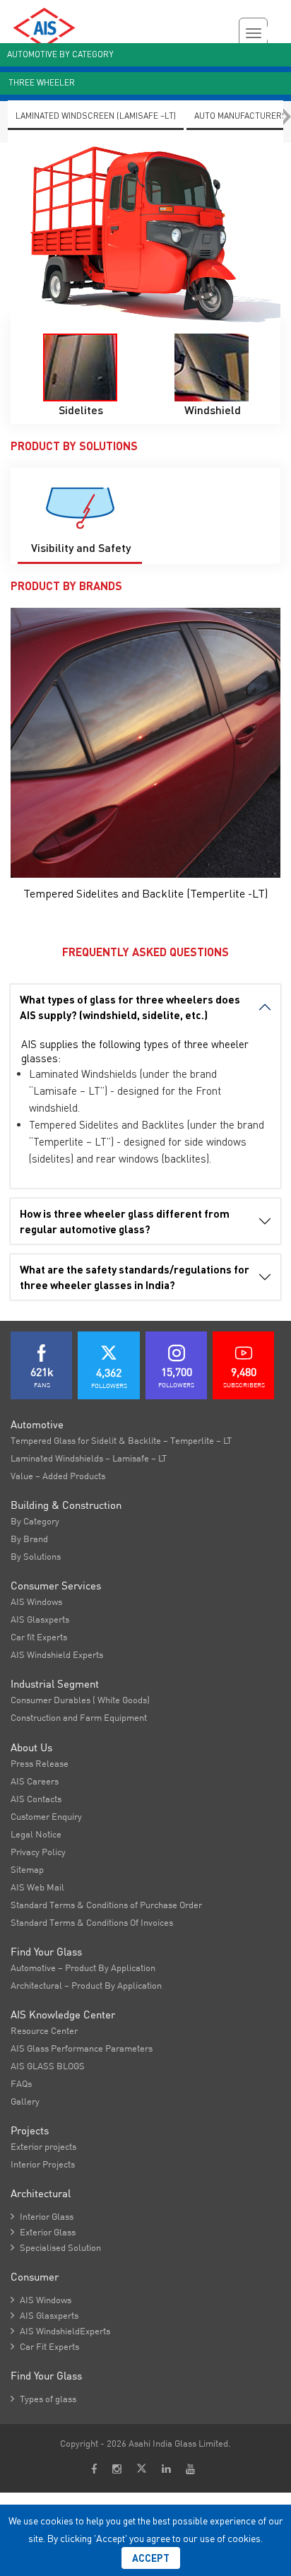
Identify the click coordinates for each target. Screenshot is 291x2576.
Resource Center (44, 2030)
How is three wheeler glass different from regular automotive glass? (125, 1221)
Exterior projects (43, 2146)
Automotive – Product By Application (83, 1968)
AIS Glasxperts (40, 1619)
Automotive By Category (60, 54)
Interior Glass (42, 2216)
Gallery (25, 2101)
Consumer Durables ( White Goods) (80, 1700)
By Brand (29, 1539)
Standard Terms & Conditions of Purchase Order (106, 1905)
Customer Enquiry (46, 1816)
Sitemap (27, 1869)
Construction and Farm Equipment (79, 1717)
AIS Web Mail (37, 1887)
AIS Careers (35, 1781)
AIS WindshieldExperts (60, 2331)
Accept (151, 2558)
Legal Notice (36, 1834)
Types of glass (43, 2399)
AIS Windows (36, 1601)
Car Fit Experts (45, 2346)
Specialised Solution (56, 2247)
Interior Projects (43, 2164)
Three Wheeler (42, 82)
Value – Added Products (58, 1476)
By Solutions (36, 1556)
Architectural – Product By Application (86, 1985)
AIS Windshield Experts (57, 1654)
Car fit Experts (39, 1637)
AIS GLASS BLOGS (48, 2066)
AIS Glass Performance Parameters (82, 2048)
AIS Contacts (36, 1799)
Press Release (40, 1763)
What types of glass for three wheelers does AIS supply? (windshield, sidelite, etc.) (130, 1007)
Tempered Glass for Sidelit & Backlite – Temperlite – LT (121, 1440)
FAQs (21, 2083)
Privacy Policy (38, 1852)
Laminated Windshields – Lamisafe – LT (89, 1458)
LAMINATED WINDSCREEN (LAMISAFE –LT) (96, 116)
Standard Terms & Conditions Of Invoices (92, 1922)
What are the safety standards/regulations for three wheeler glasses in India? (135, 1277)
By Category (35, 1521)
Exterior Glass (43, 2232)
